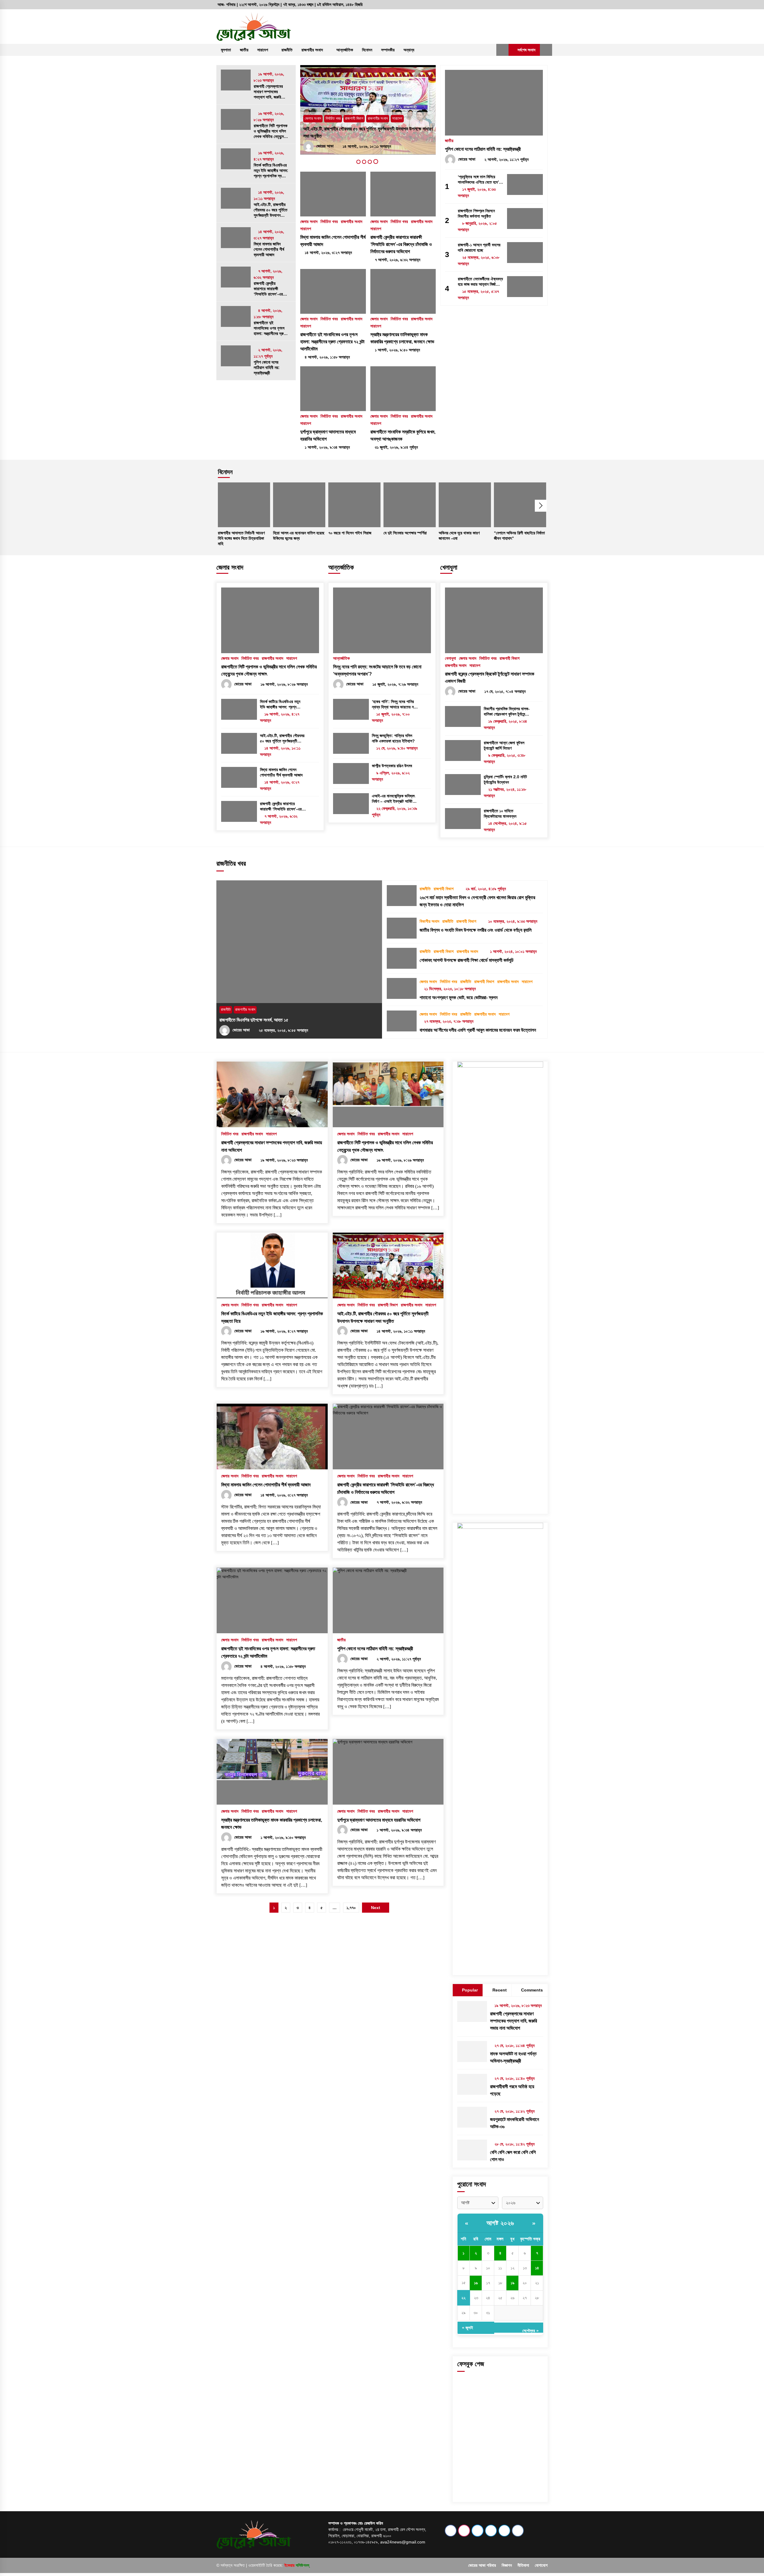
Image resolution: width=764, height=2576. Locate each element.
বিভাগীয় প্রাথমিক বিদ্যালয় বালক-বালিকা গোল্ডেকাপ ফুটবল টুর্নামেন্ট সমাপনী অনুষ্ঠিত (507, 712)
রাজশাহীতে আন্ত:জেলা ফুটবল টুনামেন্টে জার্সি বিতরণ (504, 745)
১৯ (513, 2283)
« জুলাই (468, 2328)
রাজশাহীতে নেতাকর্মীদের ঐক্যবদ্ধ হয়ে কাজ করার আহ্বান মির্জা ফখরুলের (480, 282)
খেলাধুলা (449, 567)
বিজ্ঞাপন (507, 2565)
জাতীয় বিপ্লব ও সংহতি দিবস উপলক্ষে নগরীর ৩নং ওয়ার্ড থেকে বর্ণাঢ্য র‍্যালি (476, 930)
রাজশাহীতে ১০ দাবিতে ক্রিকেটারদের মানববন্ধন (500, 813)
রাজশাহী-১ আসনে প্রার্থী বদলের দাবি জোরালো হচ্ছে (479, 247)
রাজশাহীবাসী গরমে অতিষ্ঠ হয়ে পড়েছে (512, 2090)
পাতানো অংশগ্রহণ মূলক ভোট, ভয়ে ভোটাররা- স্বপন (459, 998)
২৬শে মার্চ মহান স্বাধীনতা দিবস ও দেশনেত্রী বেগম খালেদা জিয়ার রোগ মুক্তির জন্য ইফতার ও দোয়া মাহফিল (477, 901)
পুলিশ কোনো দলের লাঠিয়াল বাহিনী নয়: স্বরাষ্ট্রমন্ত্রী (267, 367)
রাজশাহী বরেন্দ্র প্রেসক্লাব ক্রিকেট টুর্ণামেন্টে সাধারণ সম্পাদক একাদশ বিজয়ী (490, 678)
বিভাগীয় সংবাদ (429, 921)
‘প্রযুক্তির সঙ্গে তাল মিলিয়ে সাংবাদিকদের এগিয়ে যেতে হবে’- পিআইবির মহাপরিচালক (479, 180)
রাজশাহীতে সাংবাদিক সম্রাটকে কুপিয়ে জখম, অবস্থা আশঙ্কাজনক (403, 435)
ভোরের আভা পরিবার (482, 2565)
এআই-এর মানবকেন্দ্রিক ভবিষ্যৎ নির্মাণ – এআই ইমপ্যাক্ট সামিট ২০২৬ (393, 799)
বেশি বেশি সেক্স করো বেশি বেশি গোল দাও (513, 2156)
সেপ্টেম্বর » (530, 2330)
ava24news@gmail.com (403, 2542)
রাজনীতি (287, 50)
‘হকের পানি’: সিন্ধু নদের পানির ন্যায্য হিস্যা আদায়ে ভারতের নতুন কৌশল (395, 704)
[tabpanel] (368, 110)
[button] (502, 50)
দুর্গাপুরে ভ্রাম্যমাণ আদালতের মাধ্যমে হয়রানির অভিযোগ (328, 435)
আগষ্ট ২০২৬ (500, 2223)
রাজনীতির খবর (231, 863)
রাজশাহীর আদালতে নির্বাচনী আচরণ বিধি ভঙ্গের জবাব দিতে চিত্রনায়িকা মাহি (241, 538)
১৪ (537, 2268)
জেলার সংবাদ (313, 126)
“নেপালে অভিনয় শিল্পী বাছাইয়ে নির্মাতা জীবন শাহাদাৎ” (519, 536)
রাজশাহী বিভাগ (510, 658)
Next (541, 506)
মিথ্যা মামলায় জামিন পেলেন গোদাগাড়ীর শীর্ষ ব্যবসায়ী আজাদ (269, 249)
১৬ (476, 2283)
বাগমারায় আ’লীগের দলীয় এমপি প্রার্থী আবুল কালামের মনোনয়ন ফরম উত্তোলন (478, 1030)
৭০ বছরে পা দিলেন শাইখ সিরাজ (350, 533)
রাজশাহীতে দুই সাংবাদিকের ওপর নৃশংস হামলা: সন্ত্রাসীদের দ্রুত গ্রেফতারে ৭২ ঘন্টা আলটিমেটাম (270, 328)
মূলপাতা (226, 50)
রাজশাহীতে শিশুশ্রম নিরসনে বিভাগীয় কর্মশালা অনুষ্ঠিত (476, 213)
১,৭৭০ (351, 1908)
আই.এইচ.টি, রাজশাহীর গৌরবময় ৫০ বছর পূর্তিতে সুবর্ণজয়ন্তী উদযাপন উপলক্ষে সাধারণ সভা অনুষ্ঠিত (271, 210)
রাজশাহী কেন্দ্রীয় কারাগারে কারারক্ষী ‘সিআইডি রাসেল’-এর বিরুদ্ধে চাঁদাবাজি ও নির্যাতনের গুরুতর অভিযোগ (268, 289)
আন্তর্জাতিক (345, 50)
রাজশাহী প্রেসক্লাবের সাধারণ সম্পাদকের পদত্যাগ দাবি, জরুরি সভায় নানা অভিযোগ (268, 92)
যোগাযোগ (541, 2565)
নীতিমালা (523, 2565)
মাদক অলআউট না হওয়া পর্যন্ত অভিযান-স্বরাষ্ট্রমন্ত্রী (513, 2057)
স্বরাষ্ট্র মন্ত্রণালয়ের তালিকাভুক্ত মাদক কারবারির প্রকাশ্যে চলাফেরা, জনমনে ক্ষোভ (402, 338)
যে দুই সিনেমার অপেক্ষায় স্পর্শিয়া (405, 533)
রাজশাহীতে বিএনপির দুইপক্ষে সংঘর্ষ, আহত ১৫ (254, 1020)
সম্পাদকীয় (388, 50)
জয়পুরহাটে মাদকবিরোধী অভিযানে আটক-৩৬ (515, 2123)
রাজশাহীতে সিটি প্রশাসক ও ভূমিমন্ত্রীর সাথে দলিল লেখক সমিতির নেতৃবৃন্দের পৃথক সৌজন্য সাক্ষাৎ (271, 131)
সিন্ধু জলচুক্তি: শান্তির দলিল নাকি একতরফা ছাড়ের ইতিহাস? (393, 738)
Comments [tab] (532, 1990)
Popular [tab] (470, 1990)
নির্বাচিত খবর (333, 126)
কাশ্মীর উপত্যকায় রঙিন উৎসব (392, 766)
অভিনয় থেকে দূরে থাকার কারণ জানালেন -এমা (459, 536)
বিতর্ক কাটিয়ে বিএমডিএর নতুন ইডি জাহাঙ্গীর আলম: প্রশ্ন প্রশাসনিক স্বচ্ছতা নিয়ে (271, 171)
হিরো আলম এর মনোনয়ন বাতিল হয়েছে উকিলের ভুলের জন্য (299, 536)
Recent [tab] (500, 1990)
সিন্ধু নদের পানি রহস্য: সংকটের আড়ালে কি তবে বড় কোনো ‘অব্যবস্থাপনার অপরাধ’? (377, 670)
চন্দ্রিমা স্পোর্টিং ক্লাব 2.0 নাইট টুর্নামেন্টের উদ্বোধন (505, 779)
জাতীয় (244, 50)
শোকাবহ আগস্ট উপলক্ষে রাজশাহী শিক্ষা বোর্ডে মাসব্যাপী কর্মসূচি (467, 960)
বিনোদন (367, 50)
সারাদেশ (263, 50)
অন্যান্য (409, 50)
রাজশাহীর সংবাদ (312, 50)
